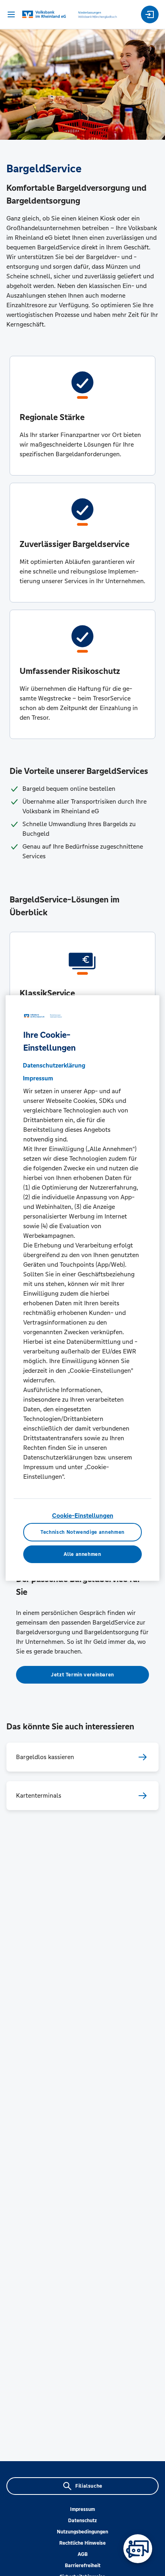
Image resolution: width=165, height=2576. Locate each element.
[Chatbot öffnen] (138, 2549)
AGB (83, 2554)
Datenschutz (82, 2521)
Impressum (82, 2509)
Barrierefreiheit (83, 2566)
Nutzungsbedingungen (82, 2532)
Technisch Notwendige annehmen (82, 1532)
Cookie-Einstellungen (83, 1516)
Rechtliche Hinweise (82, 2543)
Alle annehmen (82, 1554)
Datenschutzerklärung (54, 1065)
